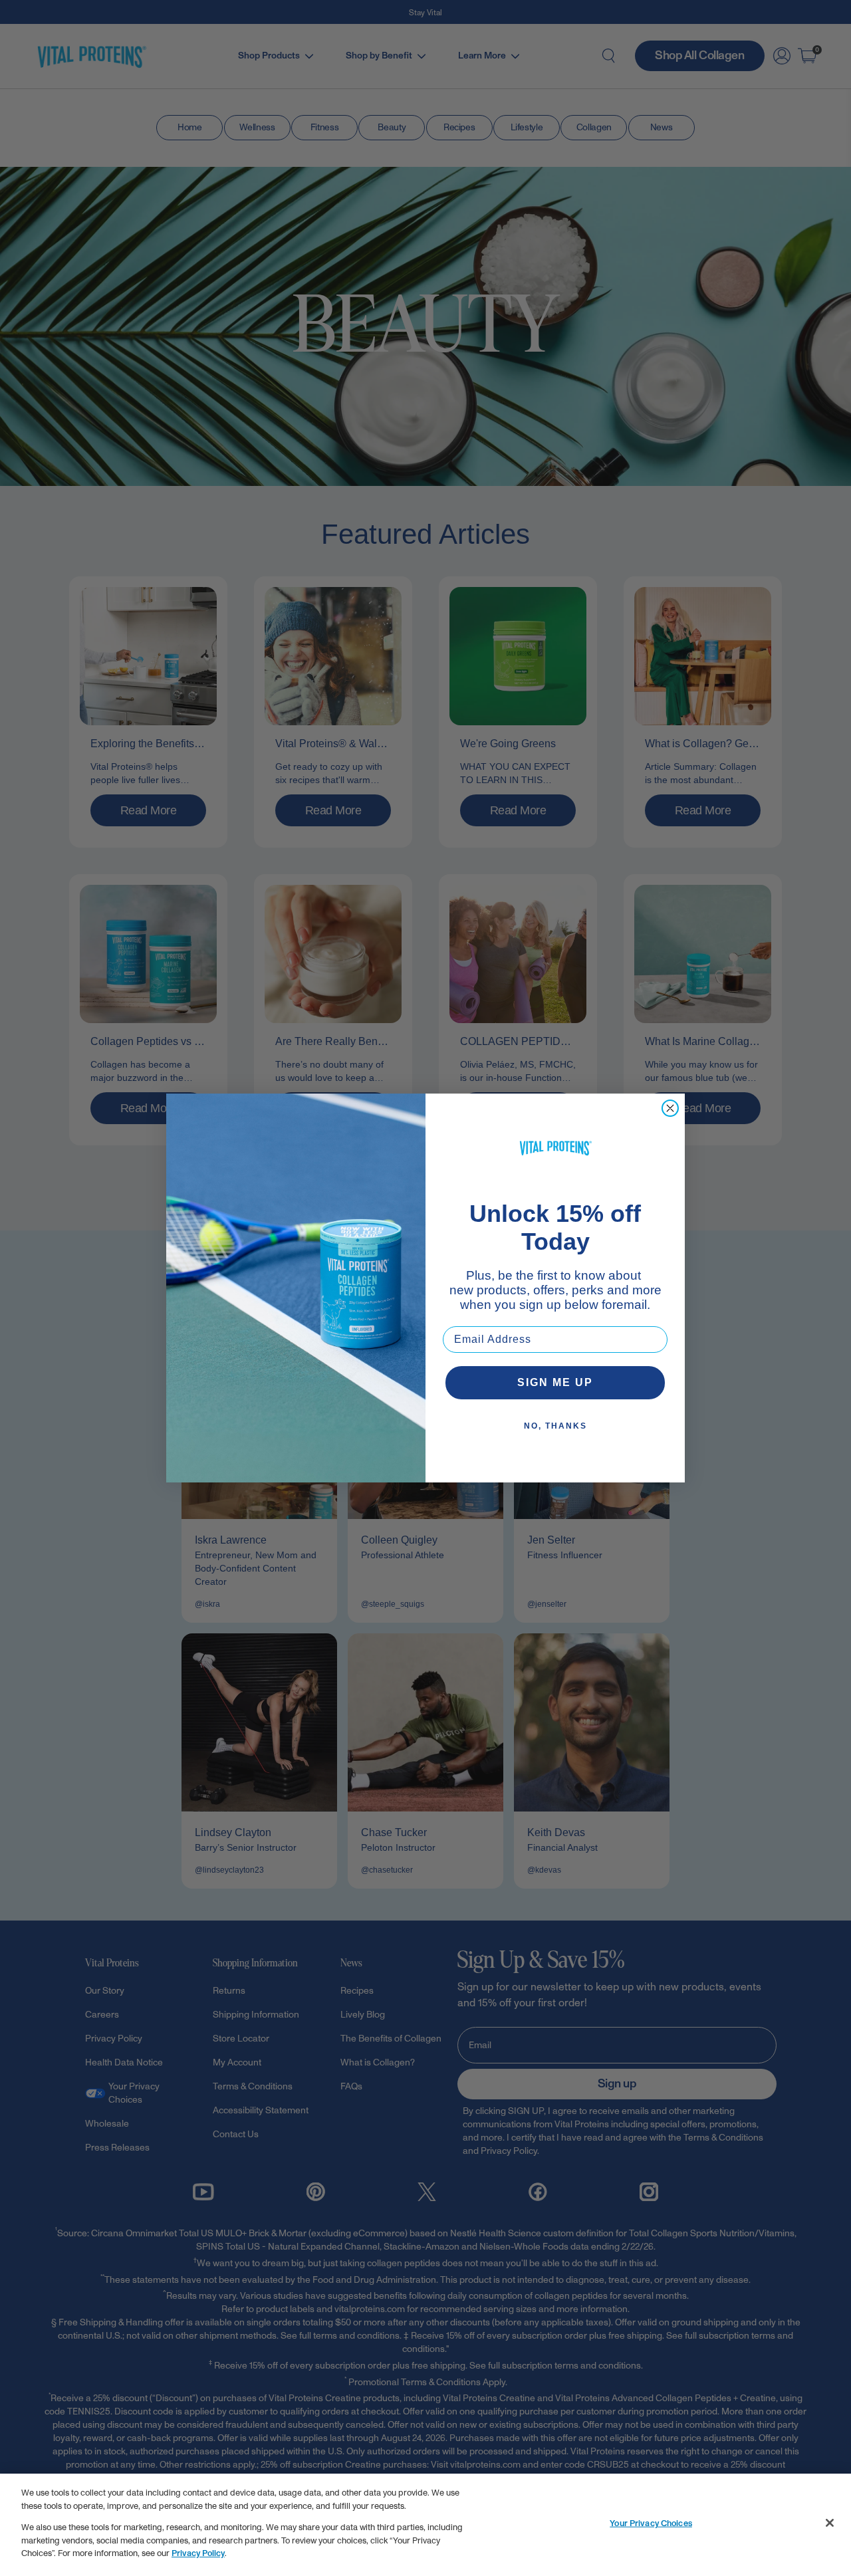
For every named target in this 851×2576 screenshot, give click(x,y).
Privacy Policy (198, 2553)
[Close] (830, 2523)
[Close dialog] (670, 1108)
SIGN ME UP (555, 1382)
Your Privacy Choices (651, 2523)
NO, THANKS (555, 1426)
